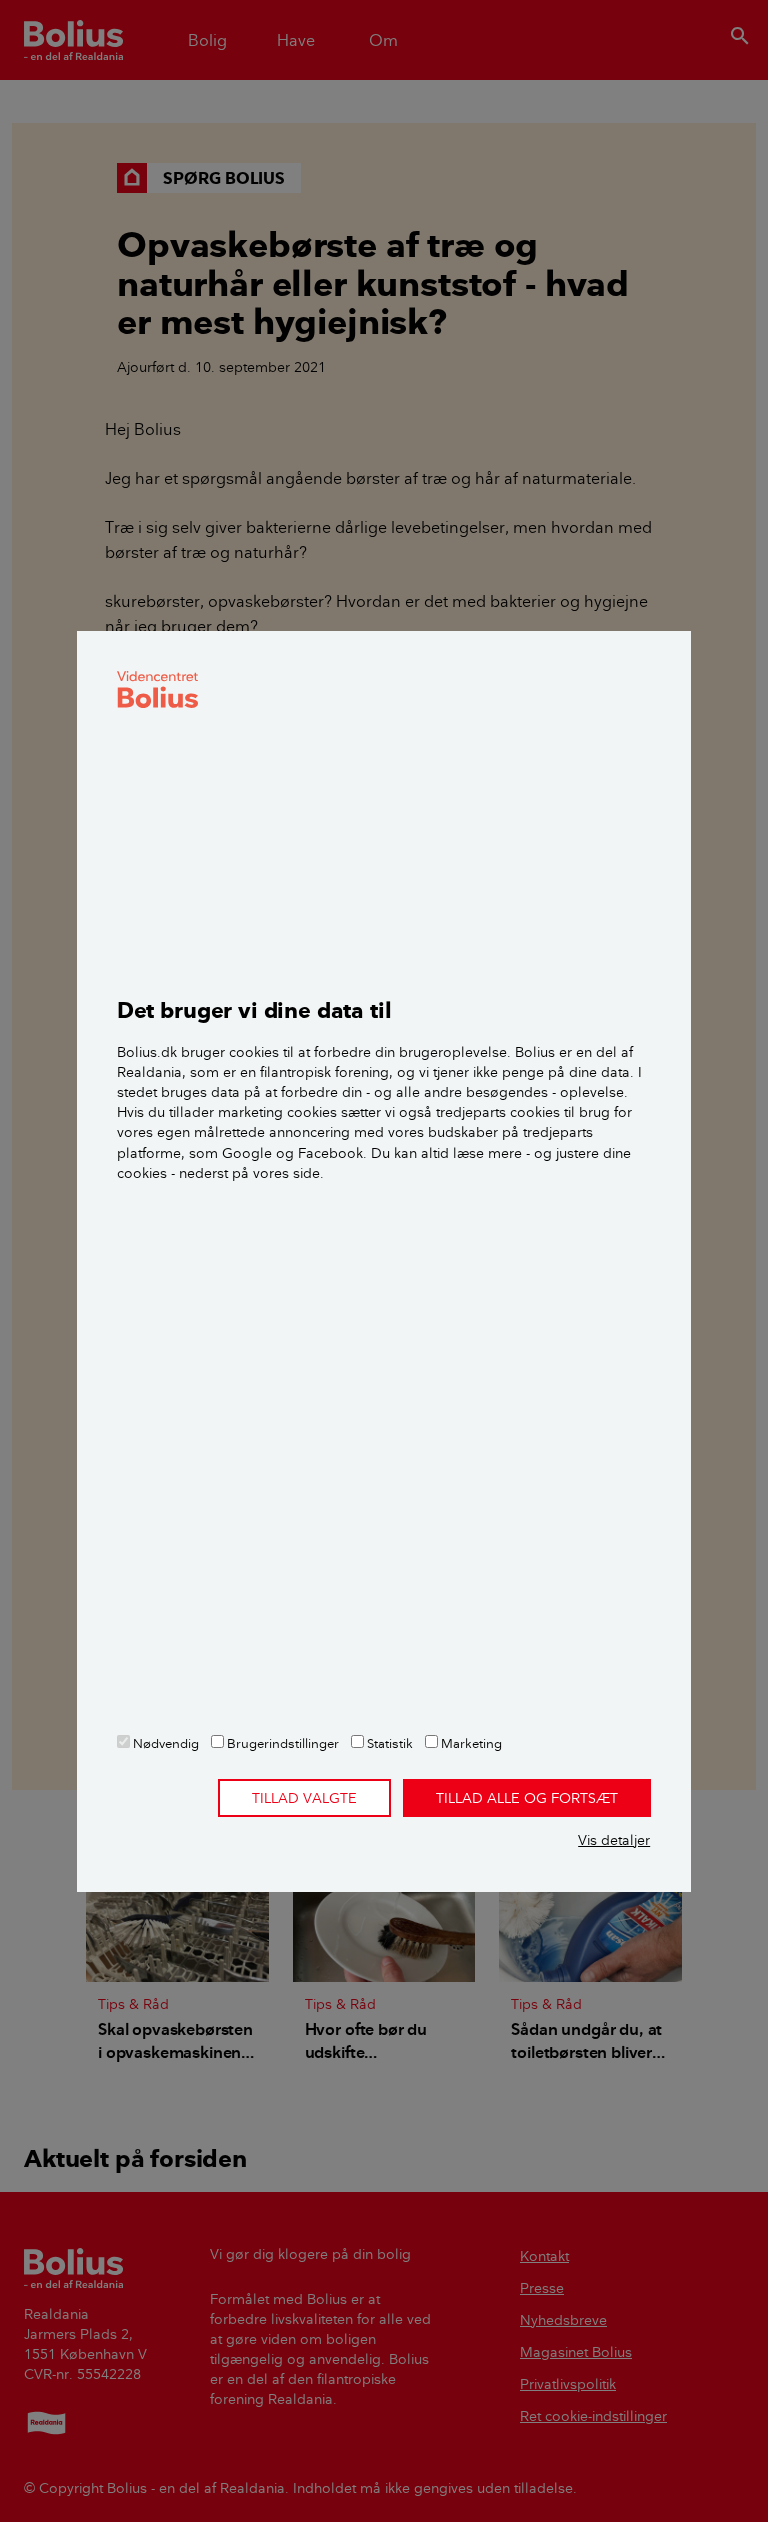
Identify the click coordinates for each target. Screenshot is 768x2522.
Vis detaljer (614, 1840)
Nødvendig (164, 1743)
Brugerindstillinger (281, 1743)
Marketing (470, 1743)
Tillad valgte (304, 1798)
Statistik (388, 1743)
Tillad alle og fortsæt (527, 1798)
